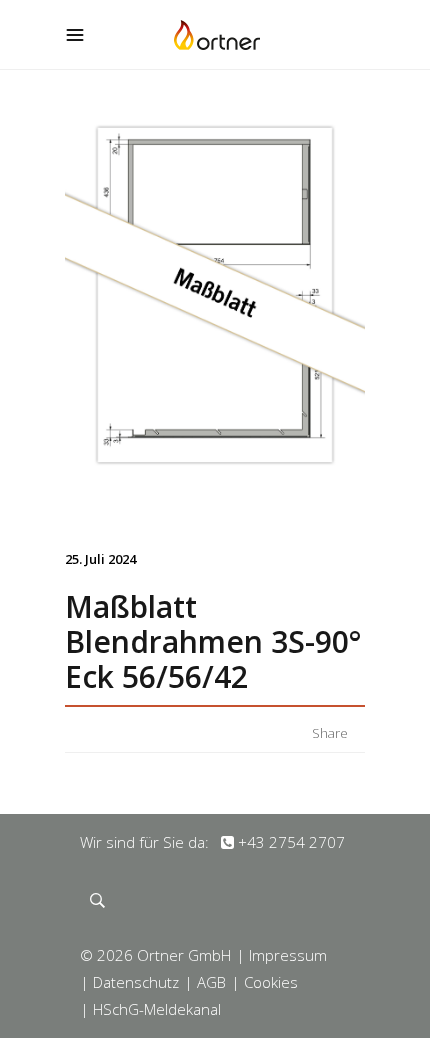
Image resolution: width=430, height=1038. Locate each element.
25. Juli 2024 (100, 559)
